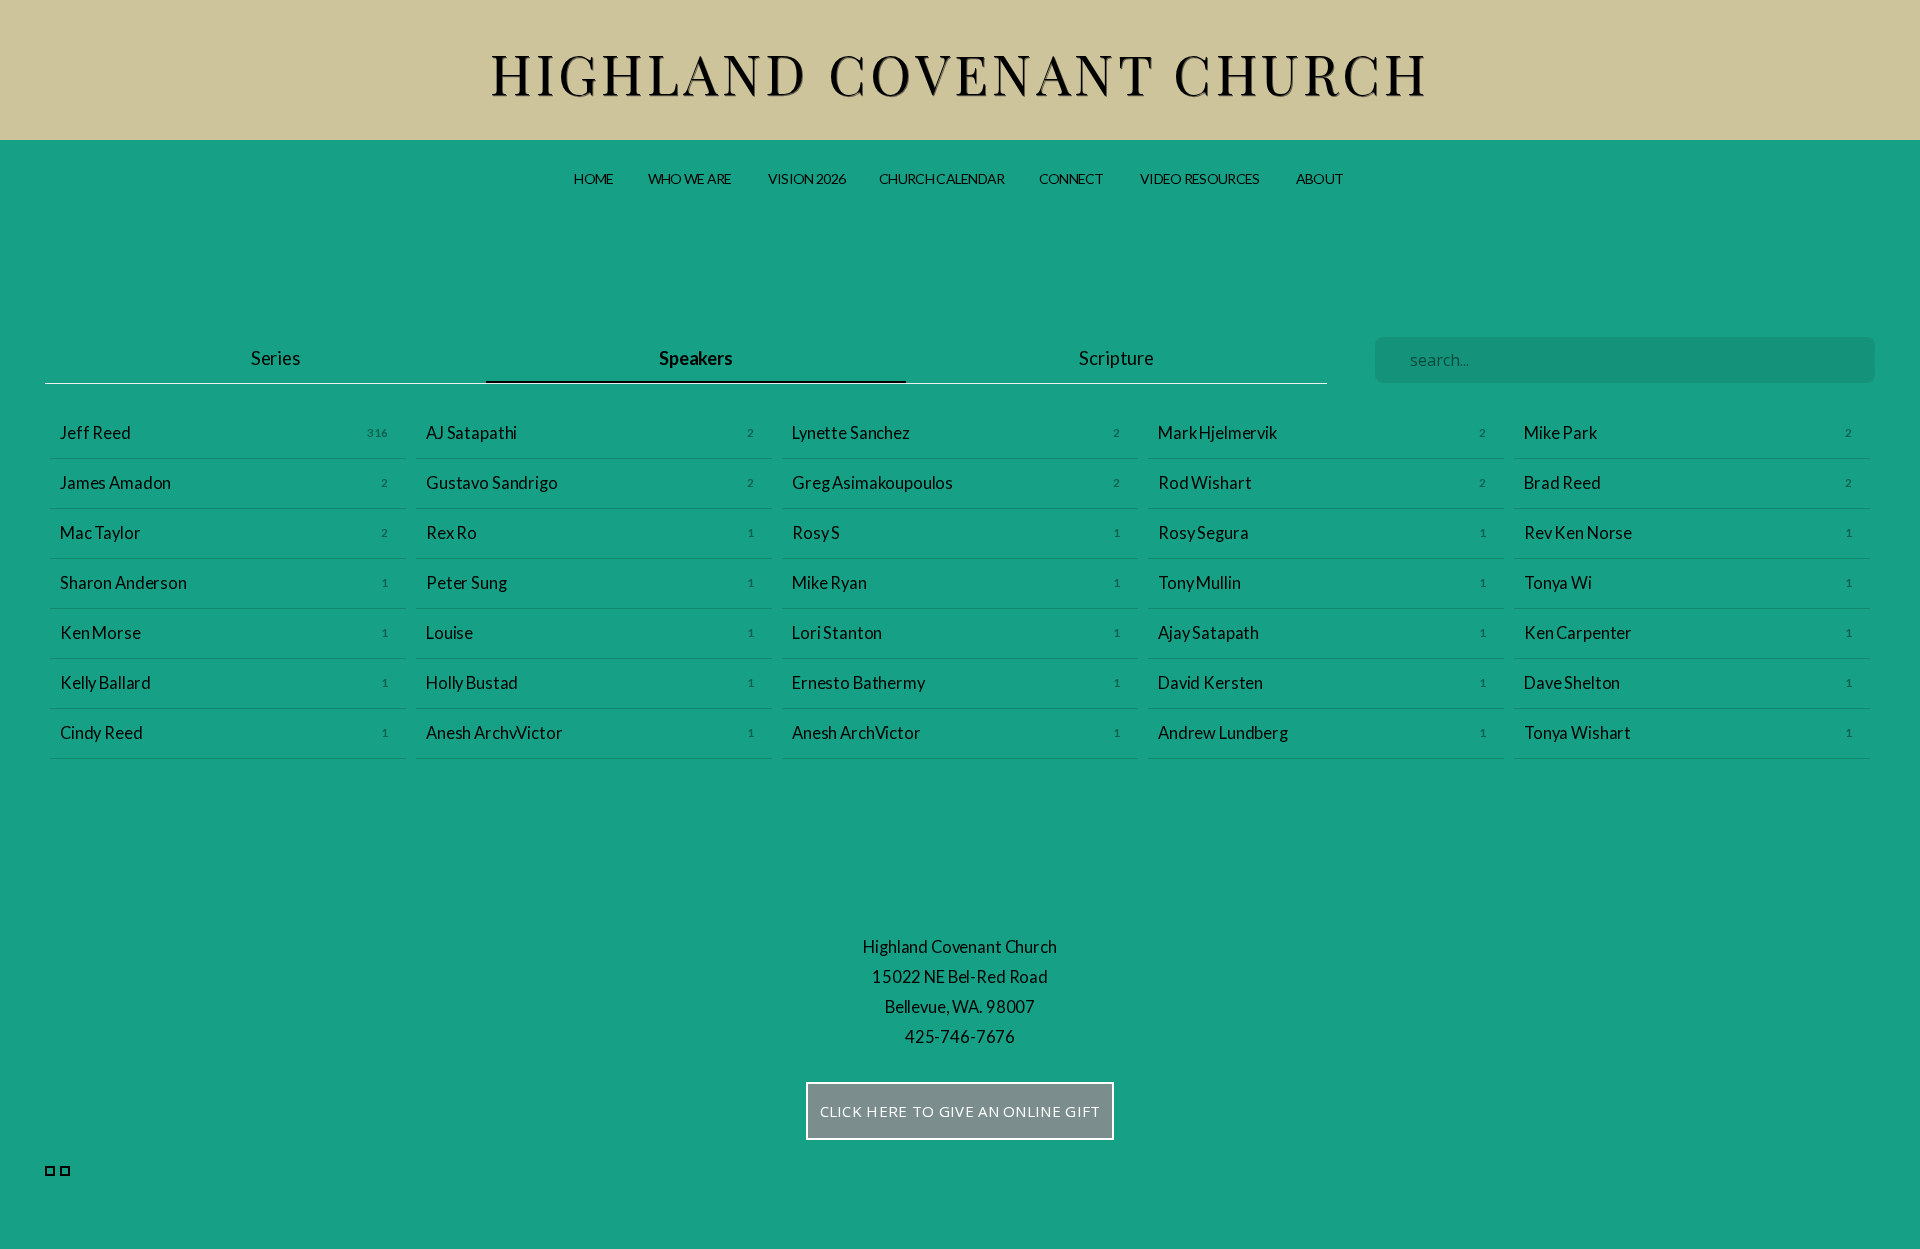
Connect (1072, 178)
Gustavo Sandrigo (492, 483)
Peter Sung (466, 583)
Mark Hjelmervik (1217, 433)
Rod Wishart (1204, 483)
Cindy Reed (101, 733)
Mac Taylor (100, 533)
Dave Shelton (1572, 683)
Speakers (696, 358)
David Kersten (1210, 683)
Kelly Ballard (105, 683)
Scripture (1116, 358)
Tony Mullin (1199, 583)
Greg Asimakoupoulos (872, 483)
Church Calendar (942, 178)
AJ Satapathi (471, 433)
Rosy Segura (1203, 533)
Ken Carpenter (1578, 633)
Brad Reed (1562, 483)
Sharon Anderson (123, 583)
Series (275, 358)
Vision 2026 (806, 178)
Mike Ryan (829, 583)
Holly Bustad (472, 683)
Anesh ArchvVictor (494, 733)
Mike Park (1560, 433)
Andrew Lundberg (1223, 733)
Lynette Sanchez (851, 433)
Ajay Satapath (1208, 633)
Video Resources (1201, 178)
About (1321, 178)
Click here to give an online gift (960, 1111)
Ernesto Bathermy (858, 683)
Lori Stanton (837, 633)
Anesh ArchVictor (856, 733)
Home (593, 178)
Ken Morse (100, 633)
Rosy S (816, 533)
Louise (449, 633)
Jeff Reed (95, 433)
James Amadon (115, 483)
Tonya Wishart (1577, 733)
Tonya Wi (1558, 583)
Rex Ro (451, 533)
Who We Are (691, 178)
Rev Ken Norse (1578, 533)
